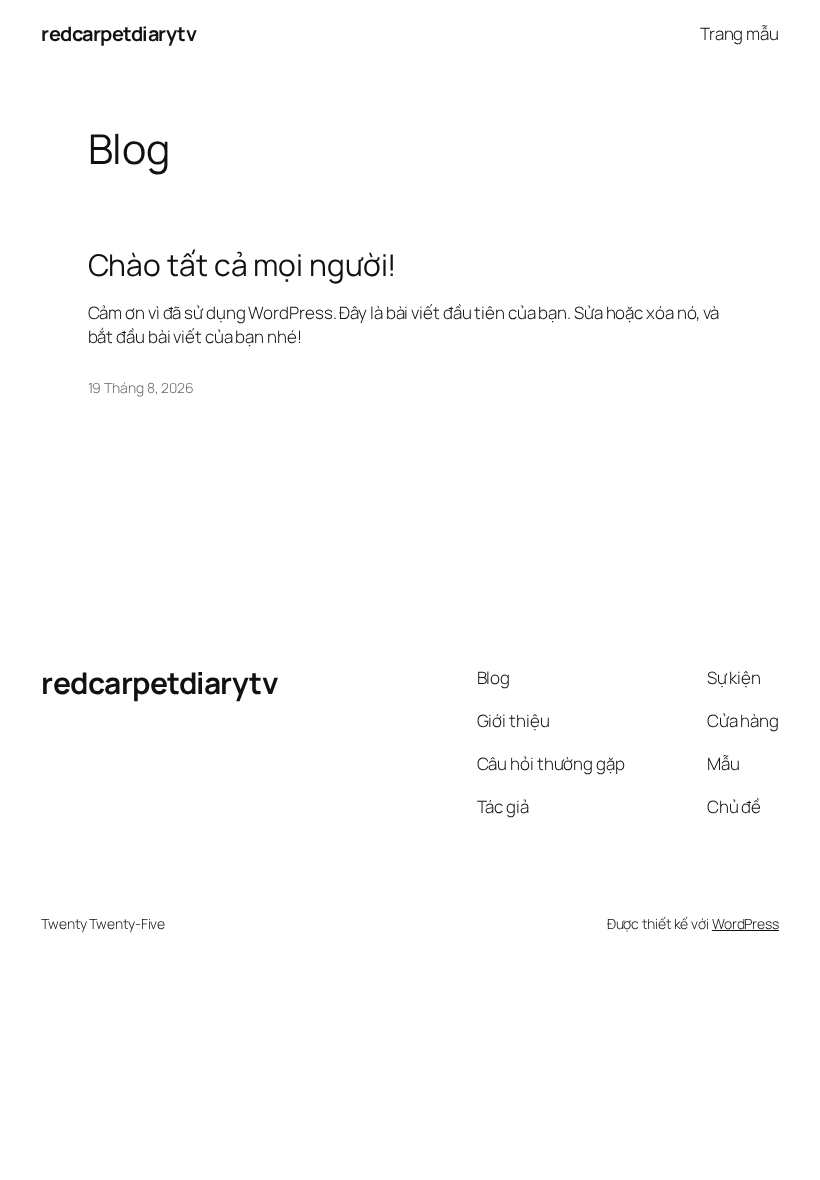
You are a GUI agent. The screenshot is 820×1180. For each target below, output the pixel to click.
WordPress (745, 923)
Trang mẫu (739, 33)
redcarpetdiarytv (118, 33)
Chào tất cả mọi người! (242, 265)
